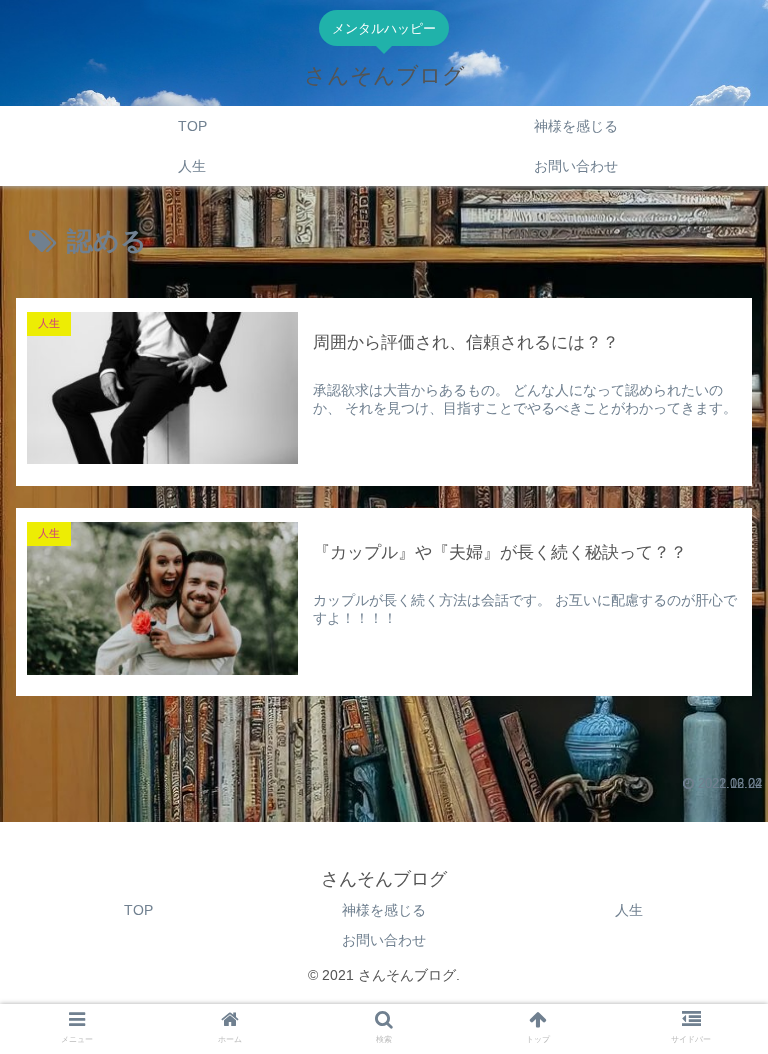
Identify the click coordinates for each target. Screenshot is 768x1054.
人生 (629, 910)
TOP (138, 910)
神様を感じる (384, 910)
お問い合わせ (384, 940)
